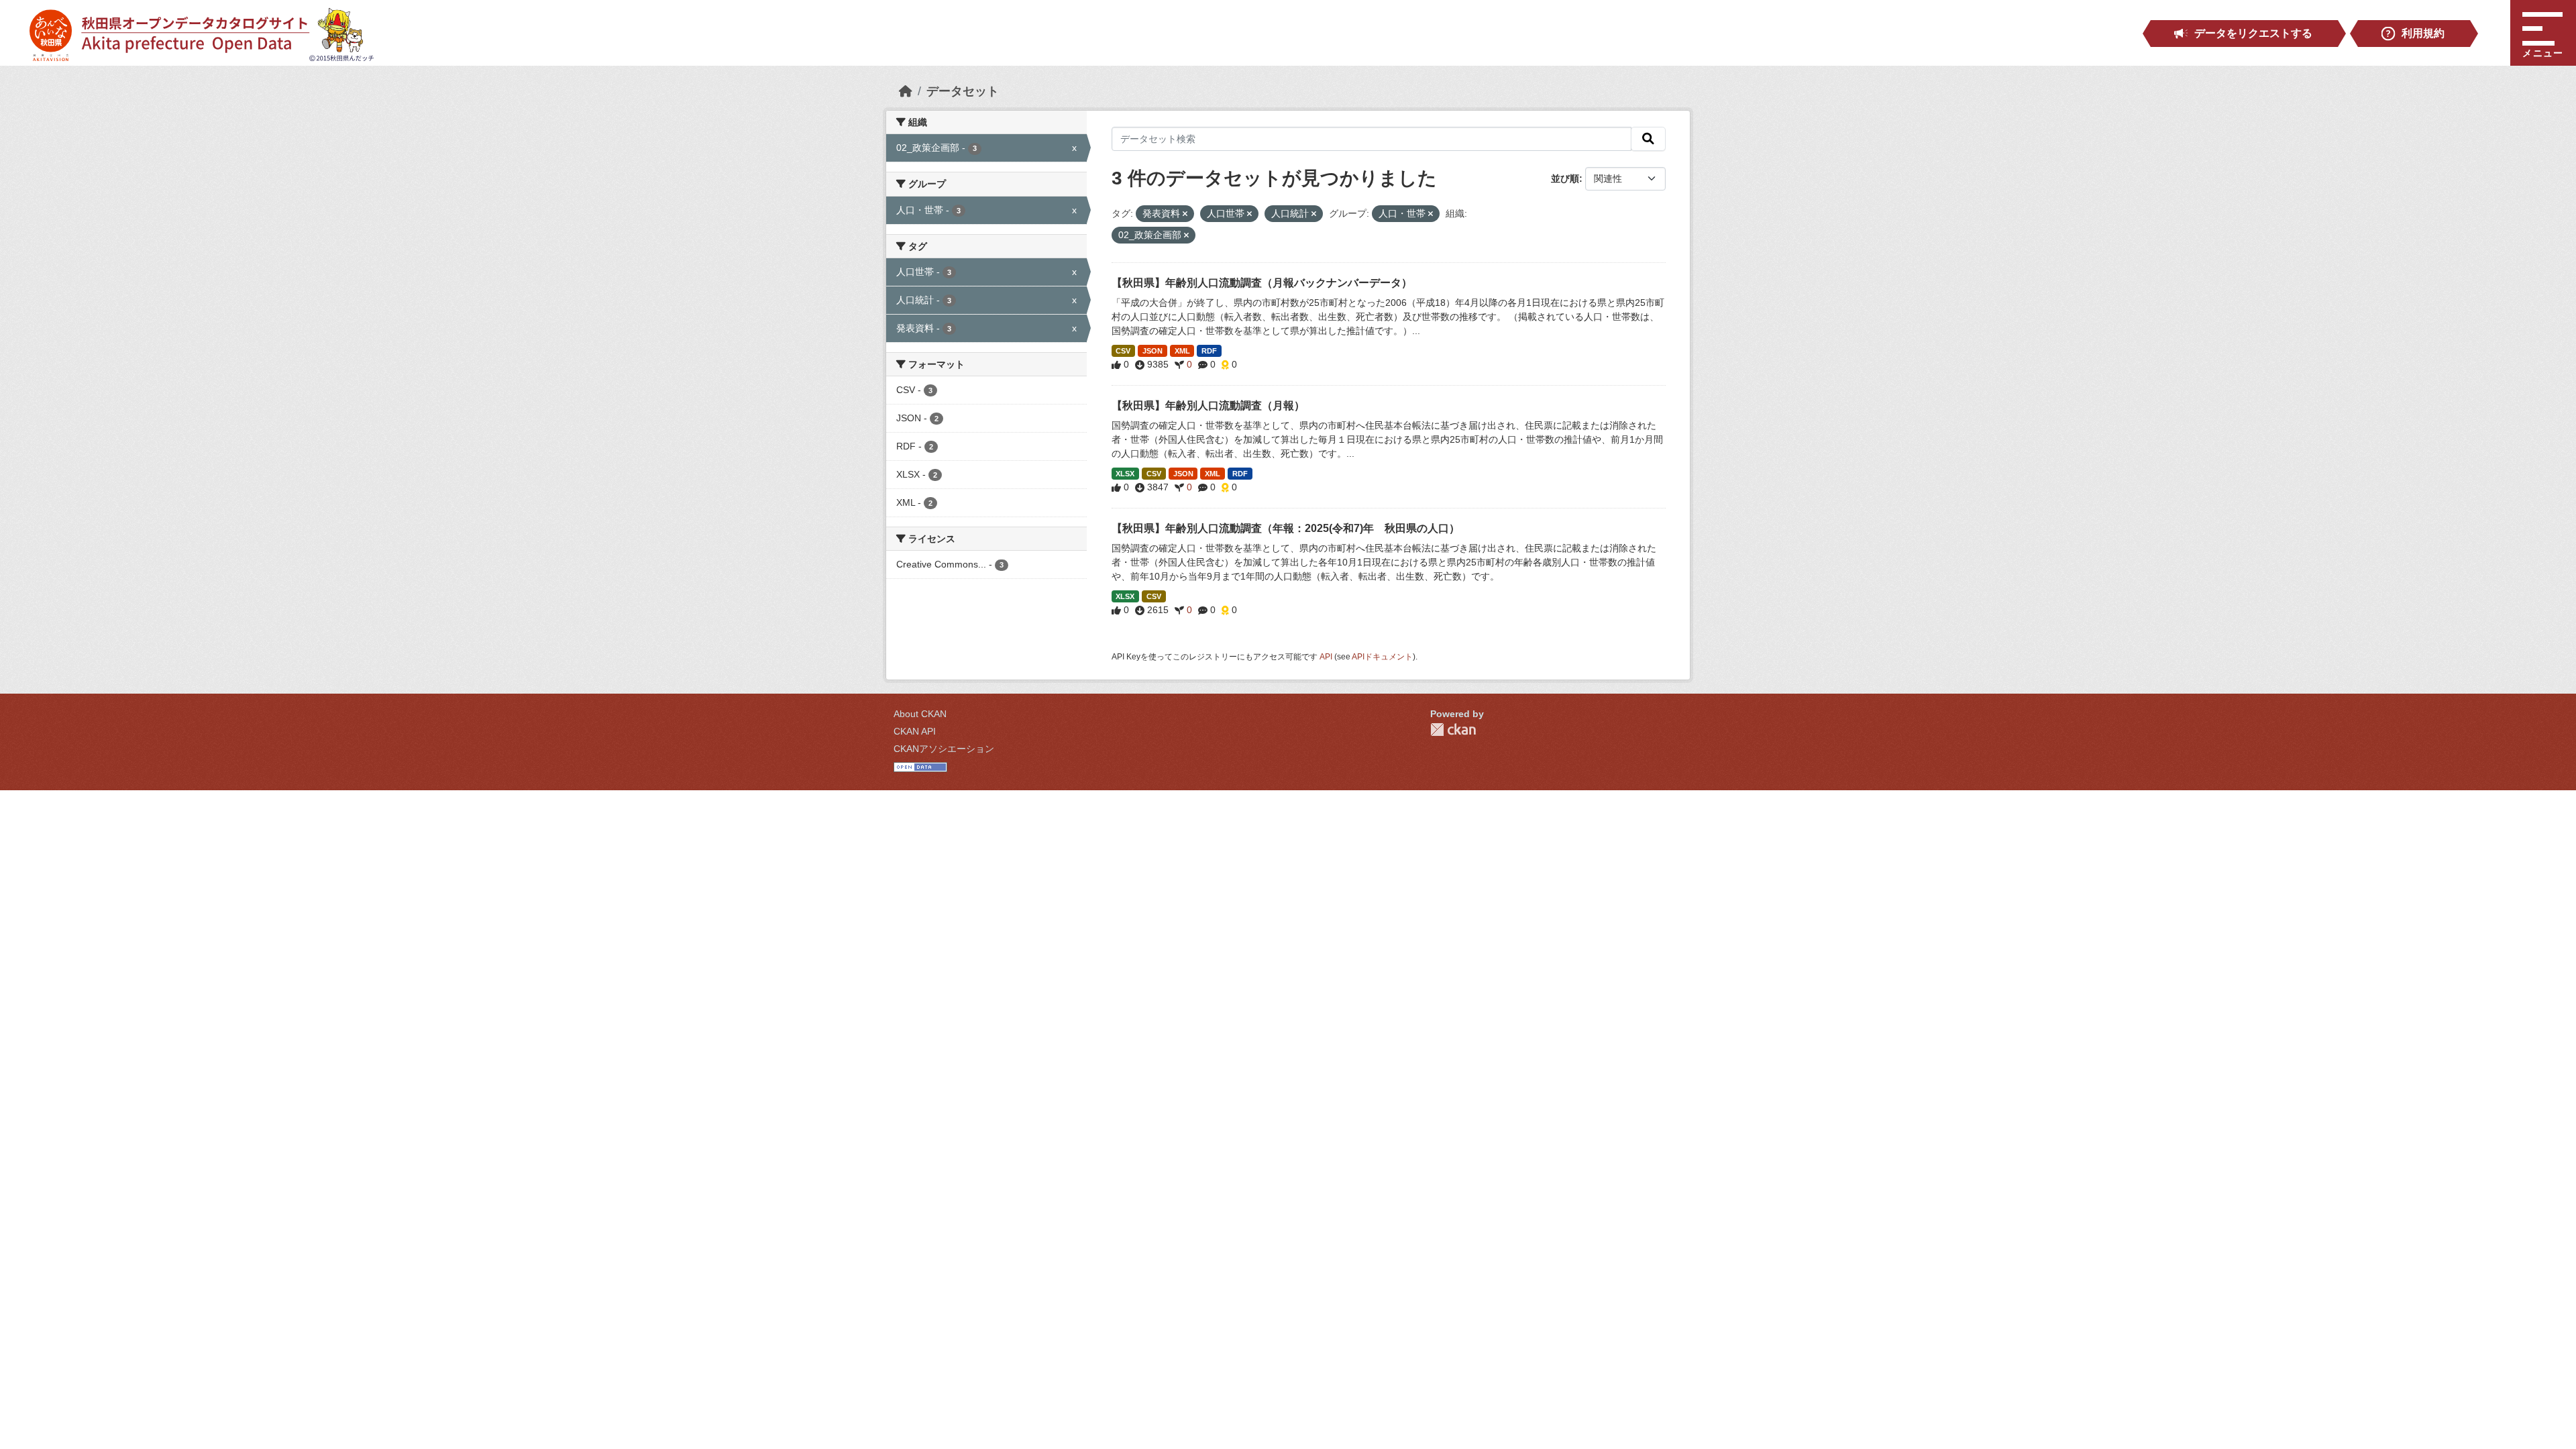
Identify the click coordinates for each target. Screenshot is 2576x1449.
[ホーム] (906, 91)
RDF (1209, 351)
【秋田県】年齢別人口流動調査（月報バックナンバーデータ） (1262, 283)
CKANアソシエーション (944, 749)
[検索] (1648, 139)
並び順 (1565, 178)
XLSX (1125, 474)
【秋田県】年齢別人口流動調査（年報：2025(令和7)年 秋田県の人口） (1286, 528)
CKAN (1453, 730)
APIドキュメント (1382, 657)
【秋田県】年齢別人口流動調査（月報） (1208, 406)
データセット (963, 91)
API (1326, 657)
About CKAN (920, 714)
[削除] (1185, 214)
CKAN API (915, 731)
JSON (1152, 351)
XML (1182, 351)
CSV (1123, 351)
